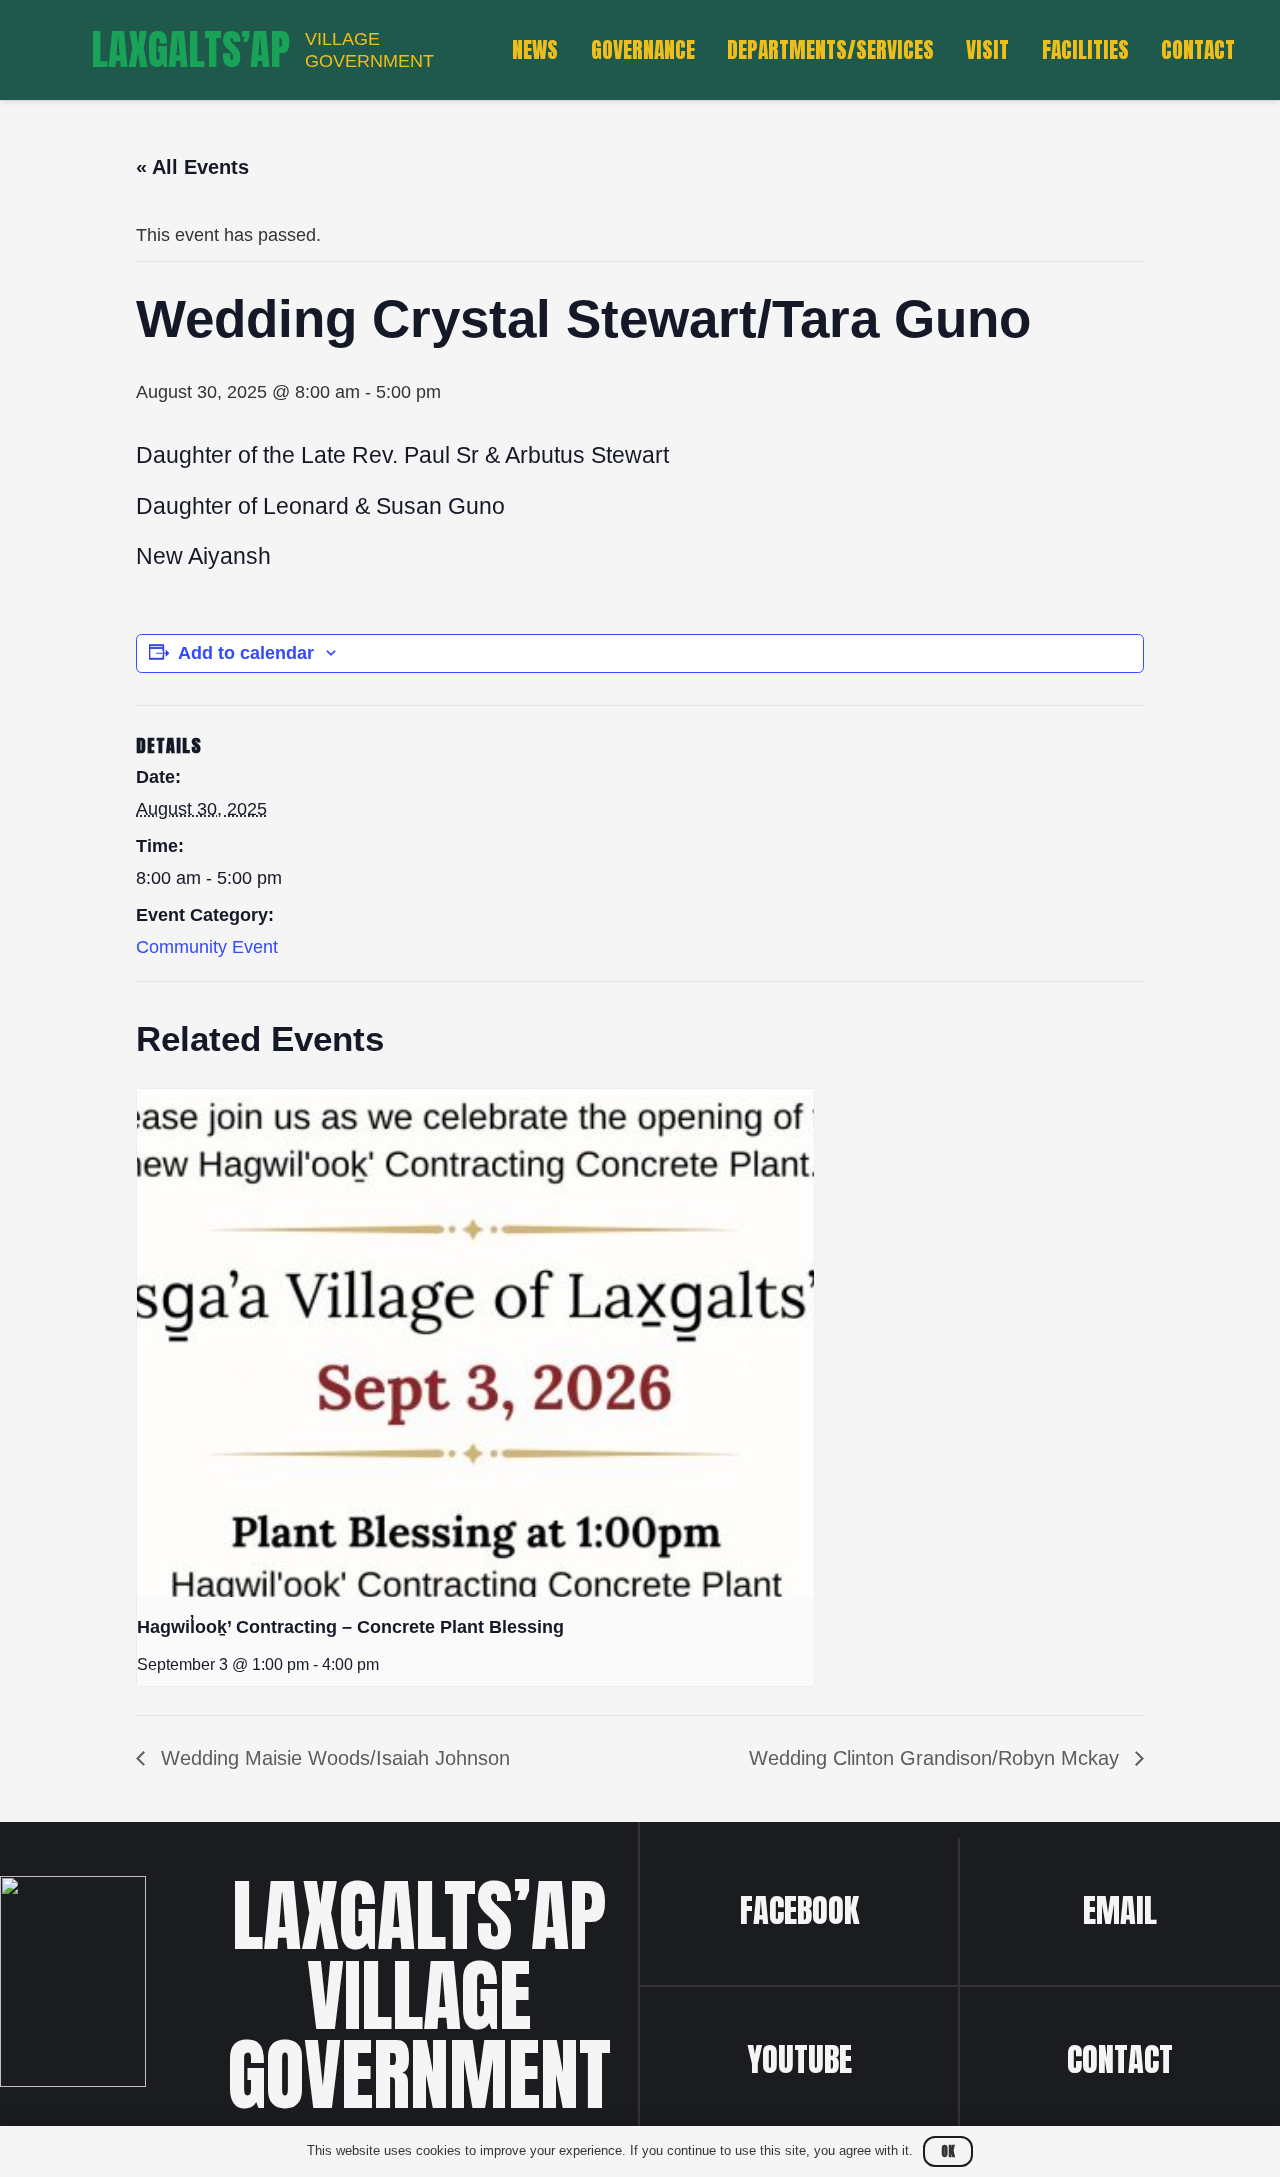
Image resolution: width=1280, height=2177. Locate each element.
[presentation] (475, 1343)
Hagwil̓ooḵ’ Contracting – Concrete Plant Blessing (350, 1627)
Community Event (207, 947)
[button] (1254, 50)
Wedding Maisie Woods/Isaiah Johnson (332, 1758)
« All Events (192, 167)
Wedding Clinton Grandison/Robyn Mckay (937, 1758)
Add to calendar (246, 653)
